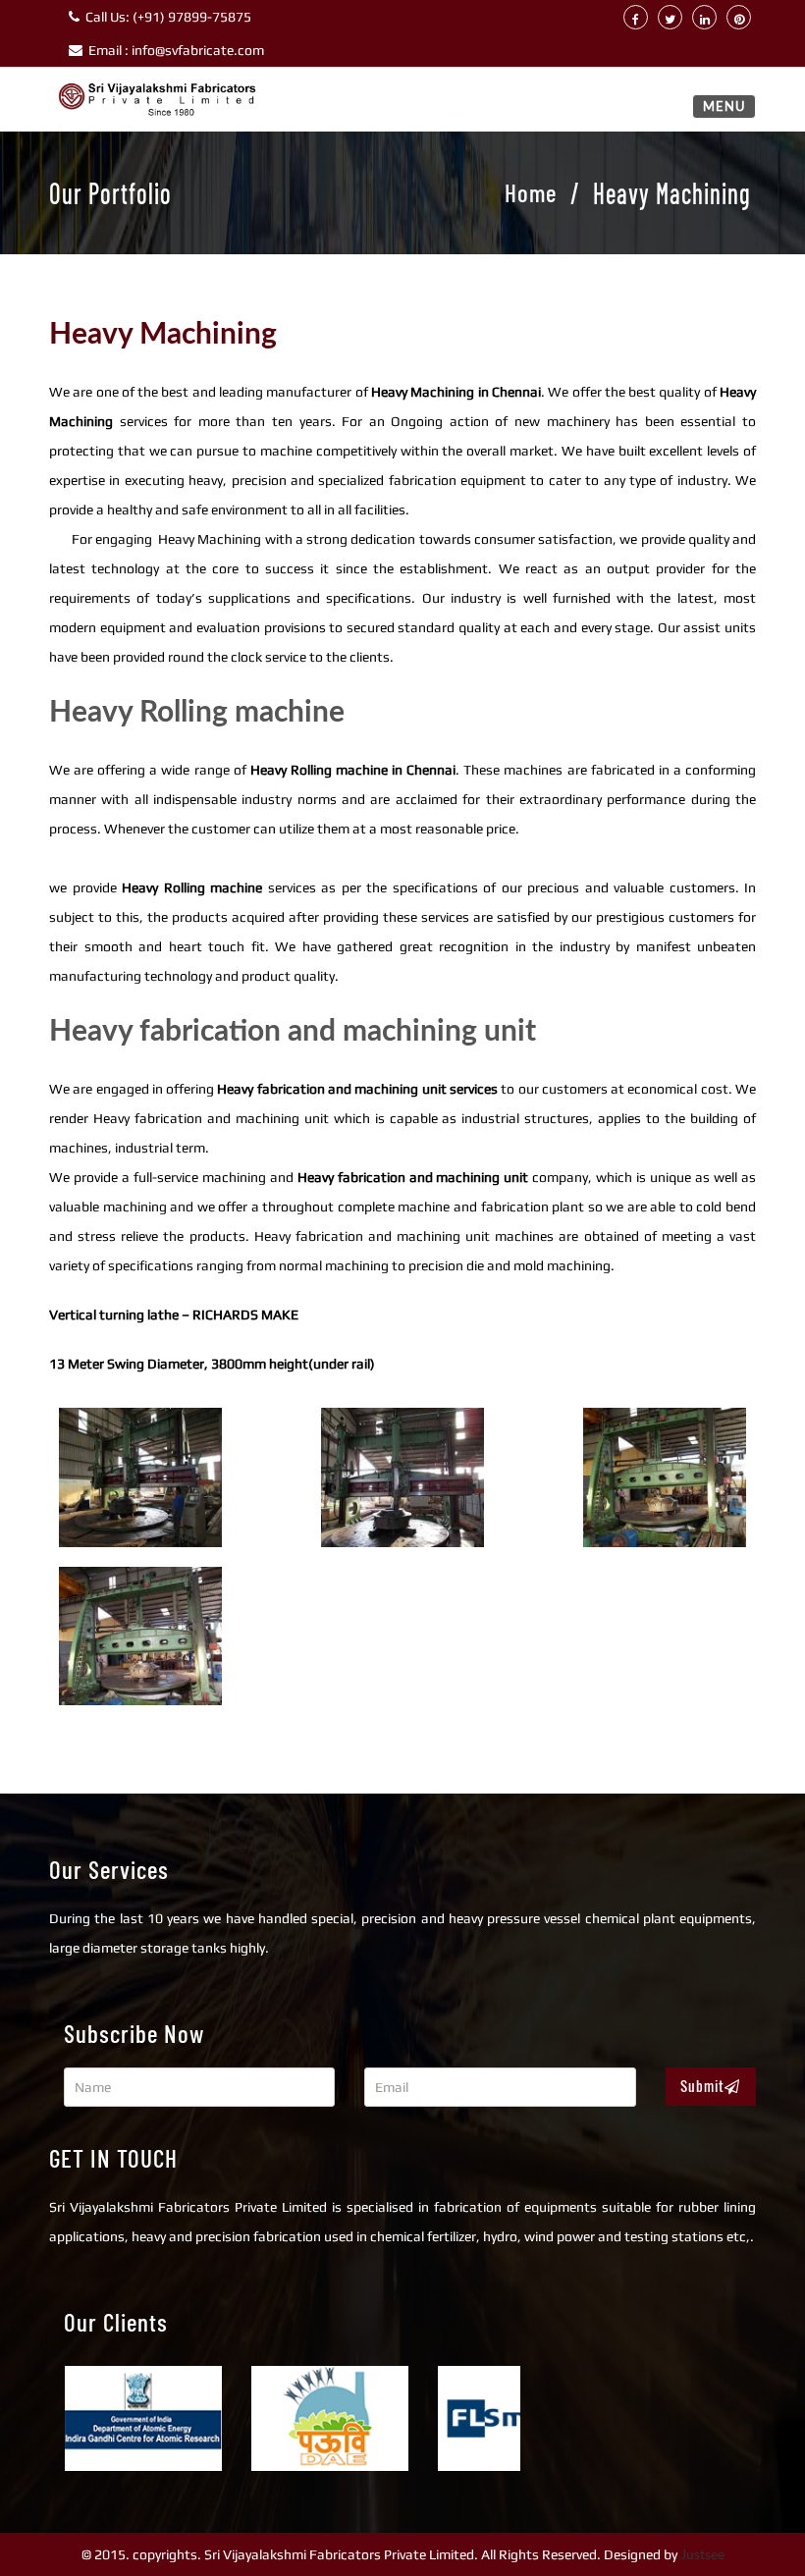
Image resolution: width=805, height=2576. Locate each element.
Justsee (702, 2554)
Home (531, 192)
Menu (724, 106)
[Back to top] (748, 2519)
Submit (702, 2086)
